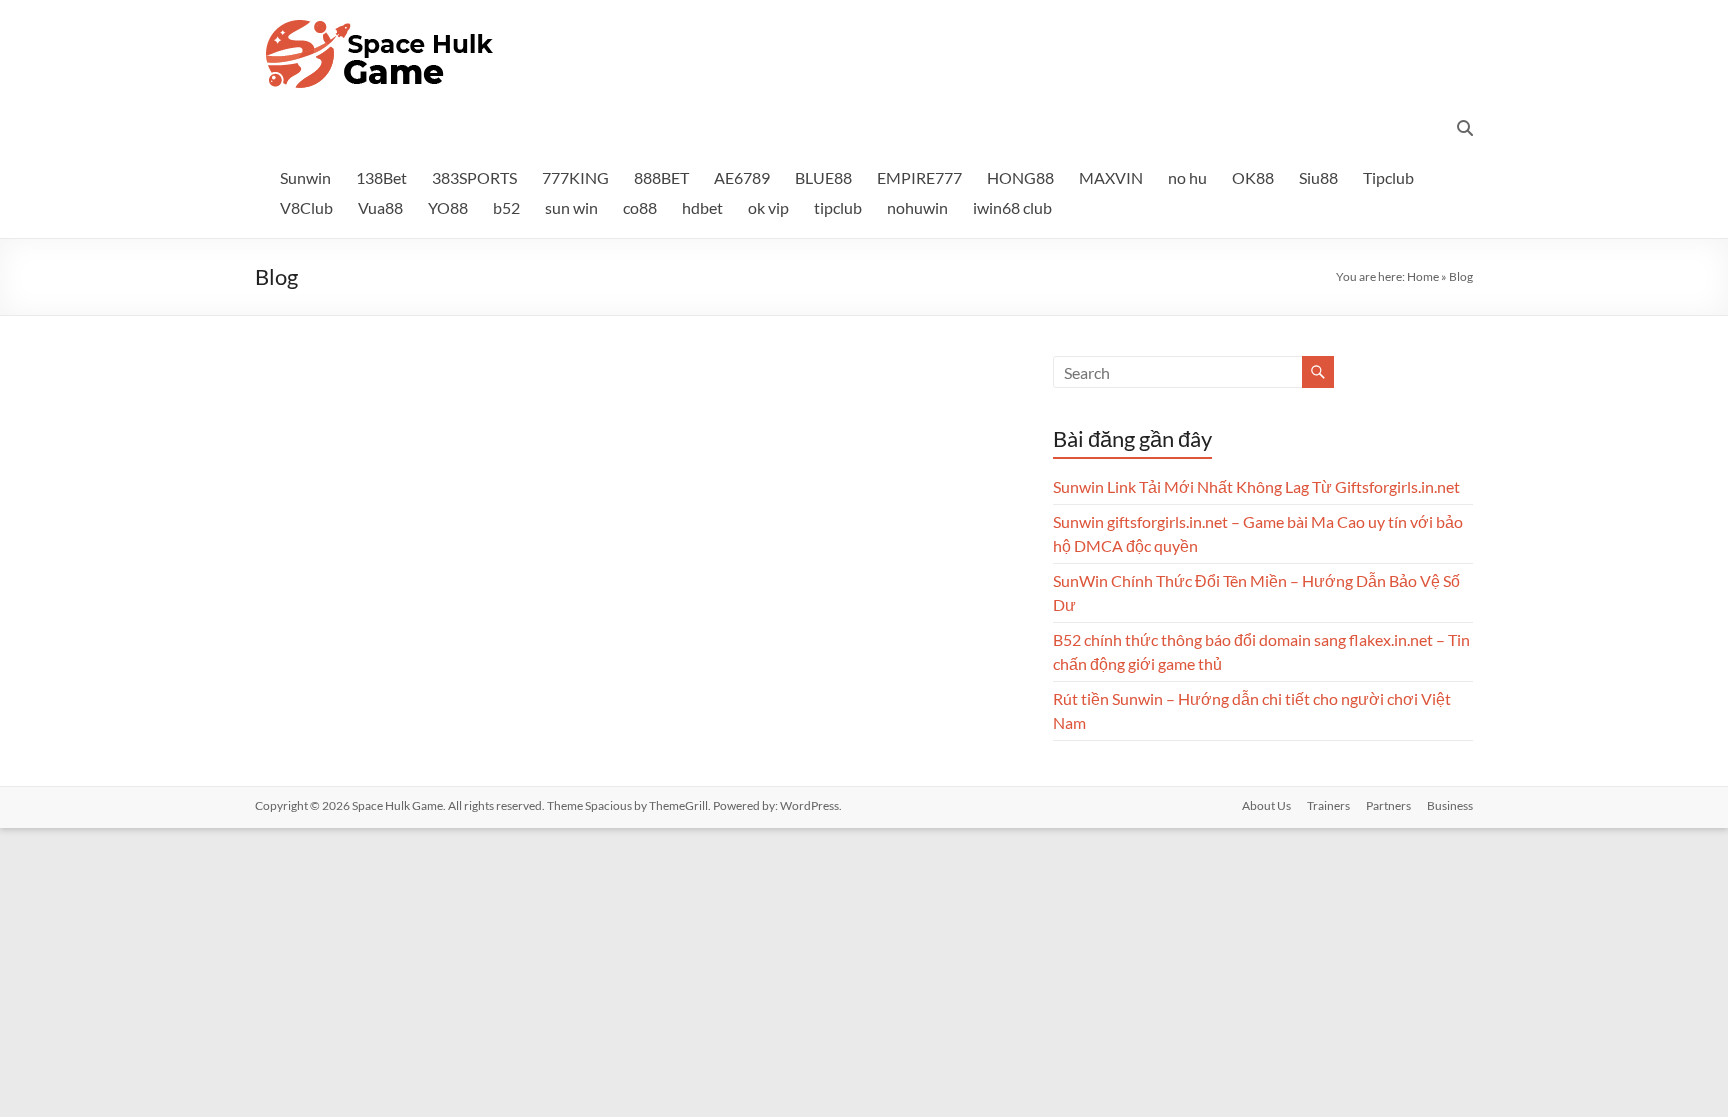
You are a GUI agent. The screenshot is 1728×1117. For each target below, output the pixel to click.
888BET (661, 177)
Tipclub (1388, 177)
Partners (1388, 805)
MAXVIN (1111, 177)
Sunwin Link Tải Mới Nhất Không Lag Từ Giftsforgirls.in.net (1256, 486)
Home (1423, 276)
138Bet (381, 177)
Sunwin (305, 177)
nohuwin (917, 207)
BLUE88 (823, 177)
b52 (506, 207)
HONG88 (1020, 177)
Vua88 (380, 207)
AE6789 (742, 177)
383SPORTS (474, 177)
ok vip (768, 207)
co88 (640, 207)
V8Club (306, 207)
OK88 (1253, 177)
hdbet (702, 207)
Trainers (1328, 805)
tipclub (838, 207)
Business (1450, 805)
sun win (571, 207)
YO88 (448, 207)
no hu (1187, 177)
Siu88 (1318, 177)
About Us (1266, 805)
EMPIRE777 (919, 177)
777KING (575, 177)
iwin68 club (1012, 207)
